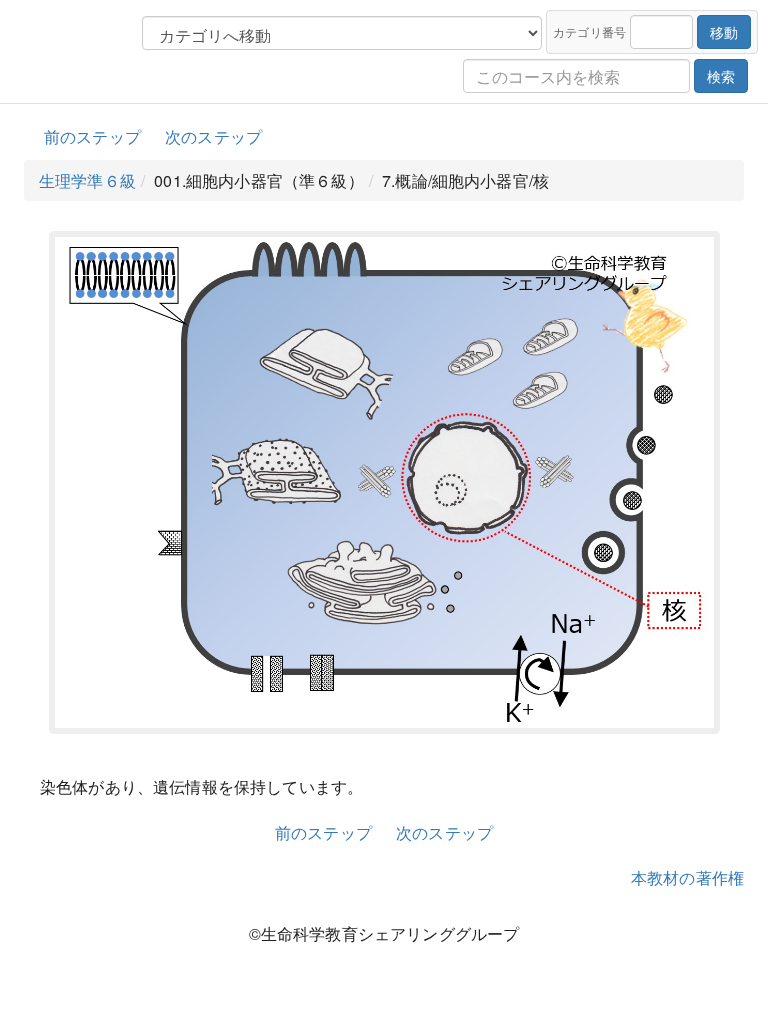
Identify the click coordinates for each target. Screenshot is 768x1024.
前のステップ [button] (92, 136)
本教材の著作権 (687, 877)
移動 (724, 32)
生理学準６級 (87, 180)
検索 (721, 76)
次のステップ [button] (213, 136)
